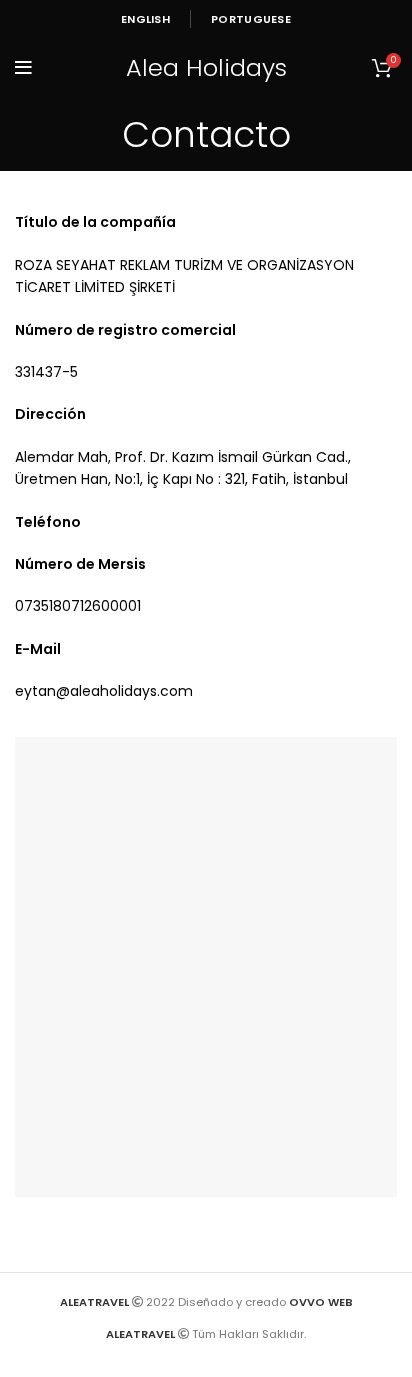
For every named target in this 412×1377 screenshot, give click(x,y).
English (145, 19)
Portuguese (251, 19)
